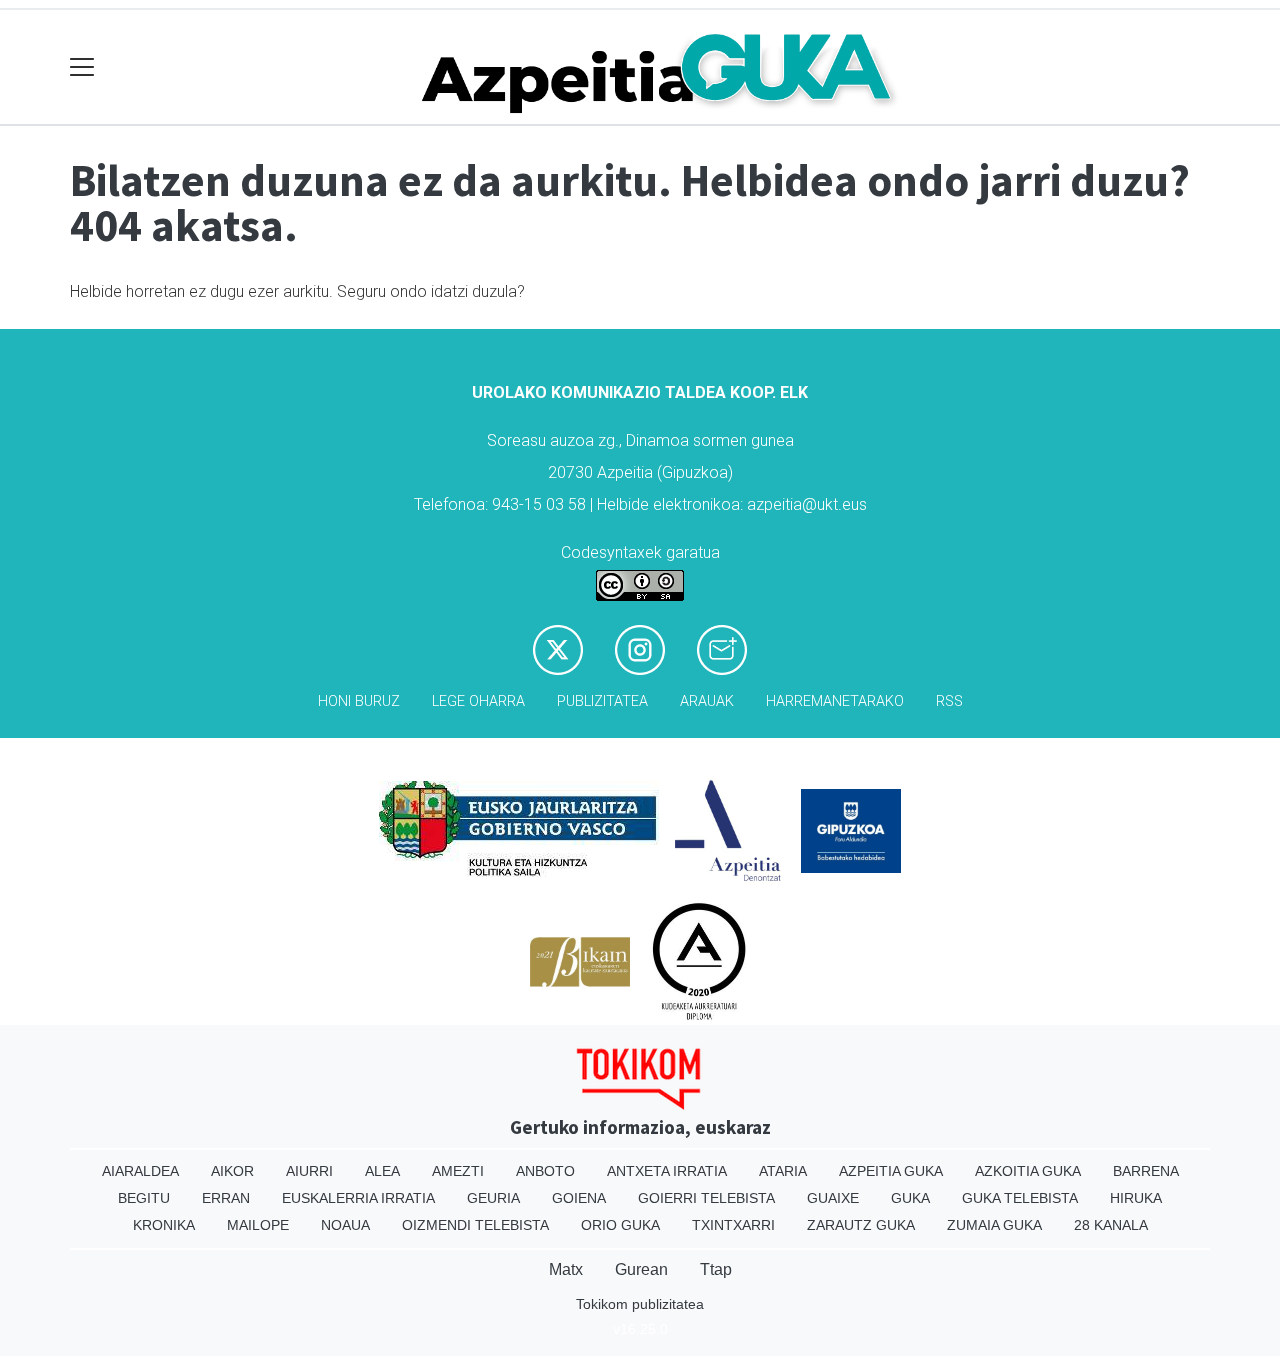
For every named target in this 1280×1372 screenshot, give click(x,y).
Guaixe (833, 1198)
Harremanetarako (835, 701)
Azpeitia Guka (891, 1171)
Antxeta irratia (667, 1171)
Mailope (258, 1225)
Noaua (345, 1225)
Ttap (716, 1269)
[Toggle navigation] (82, 67)
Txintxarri (733, 1225)
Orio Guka (620, 1225)
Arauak (707, 701)
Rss (949, 701)
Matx (566, 1269)
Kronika (164, 1225)
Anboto (545, 1171)
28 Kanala (1111, 1225)
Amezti (458, 1171)
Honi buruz (359, 701)
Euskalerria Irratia (358, 1198)
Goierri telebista (706, 1198)
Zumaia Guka (994, 1225)
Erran (226, 1198)
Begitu (144, 1198)
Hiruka (1136, 1198)
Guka (910, 1198)
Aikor (232, 1171)
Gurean (641, 1269)
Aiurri (309, 1171)
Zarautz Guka (861, 1225)
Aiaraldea (140, 1171)
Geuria (493, 1198)
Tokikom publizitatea (640, 1304)
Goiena (579, 1198)
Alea (382, 1171)
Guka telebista (1020, 1198)
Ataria (783, 1171)
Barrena (1146, 1171)
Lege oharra (478, 701)
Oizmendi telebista (475, 1225)
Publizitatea (602, 701)
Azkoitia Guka (1028, 1171)
